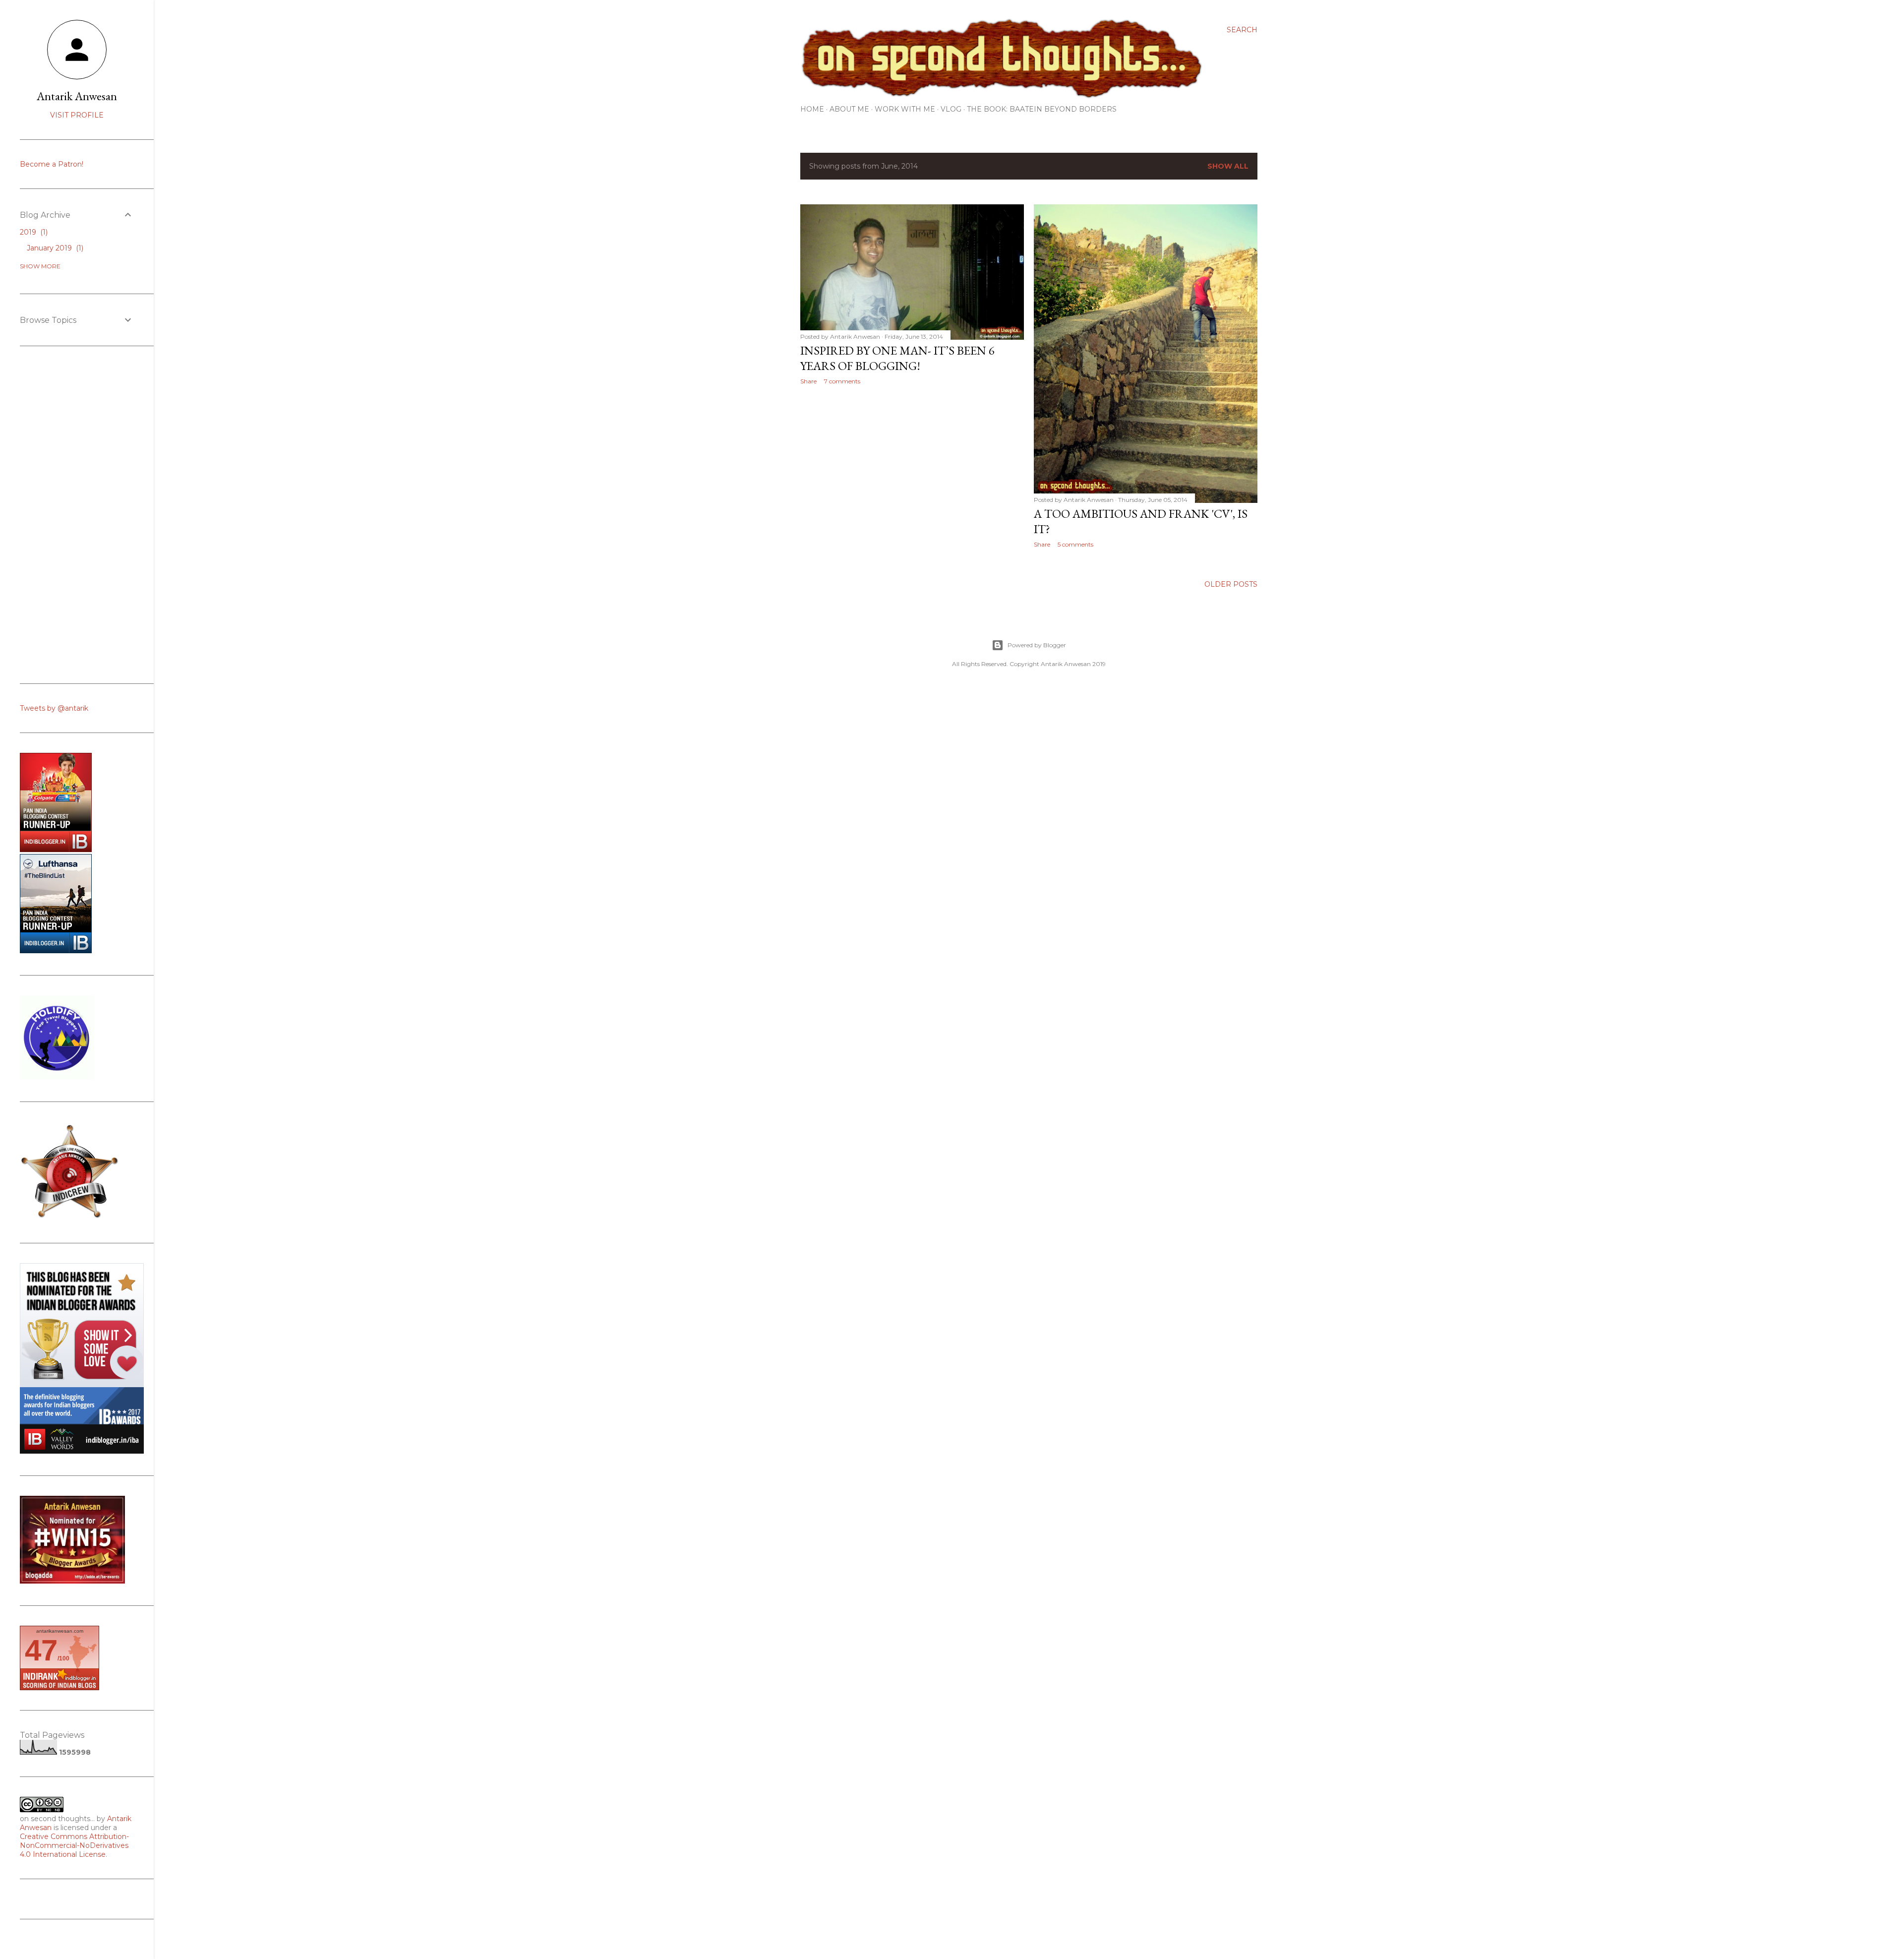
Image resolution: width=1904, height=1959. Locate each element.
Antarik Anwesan (77, 96)
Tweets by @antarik (54, 708)
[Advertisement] (912, 479)
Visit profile (77, 115)
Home (812, 109)
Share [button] (808, 381)
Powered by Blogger (1037, 645)
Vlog (951, 109)
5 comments (1075, 544)
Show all (1228, 166)
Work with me (905, 109)
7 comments (842, 381)
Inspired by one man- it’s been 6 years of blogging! (897, 358)
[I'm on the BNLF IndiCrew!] (69, 1219)
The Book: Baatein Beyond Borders (1042, 109)
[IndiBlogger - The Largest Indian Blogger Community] (56, 951)
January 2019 (54, 248)
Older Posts (1231, 584)
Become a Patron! (52, 164)
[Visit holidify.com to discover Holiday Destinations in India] (57, 1077)
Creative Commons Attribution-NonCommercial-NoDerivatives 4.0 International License (74, 1845)
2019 (33, 232)
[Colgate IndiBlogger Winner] (56, 850)
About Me (849, 109)
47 (41, 1650)
